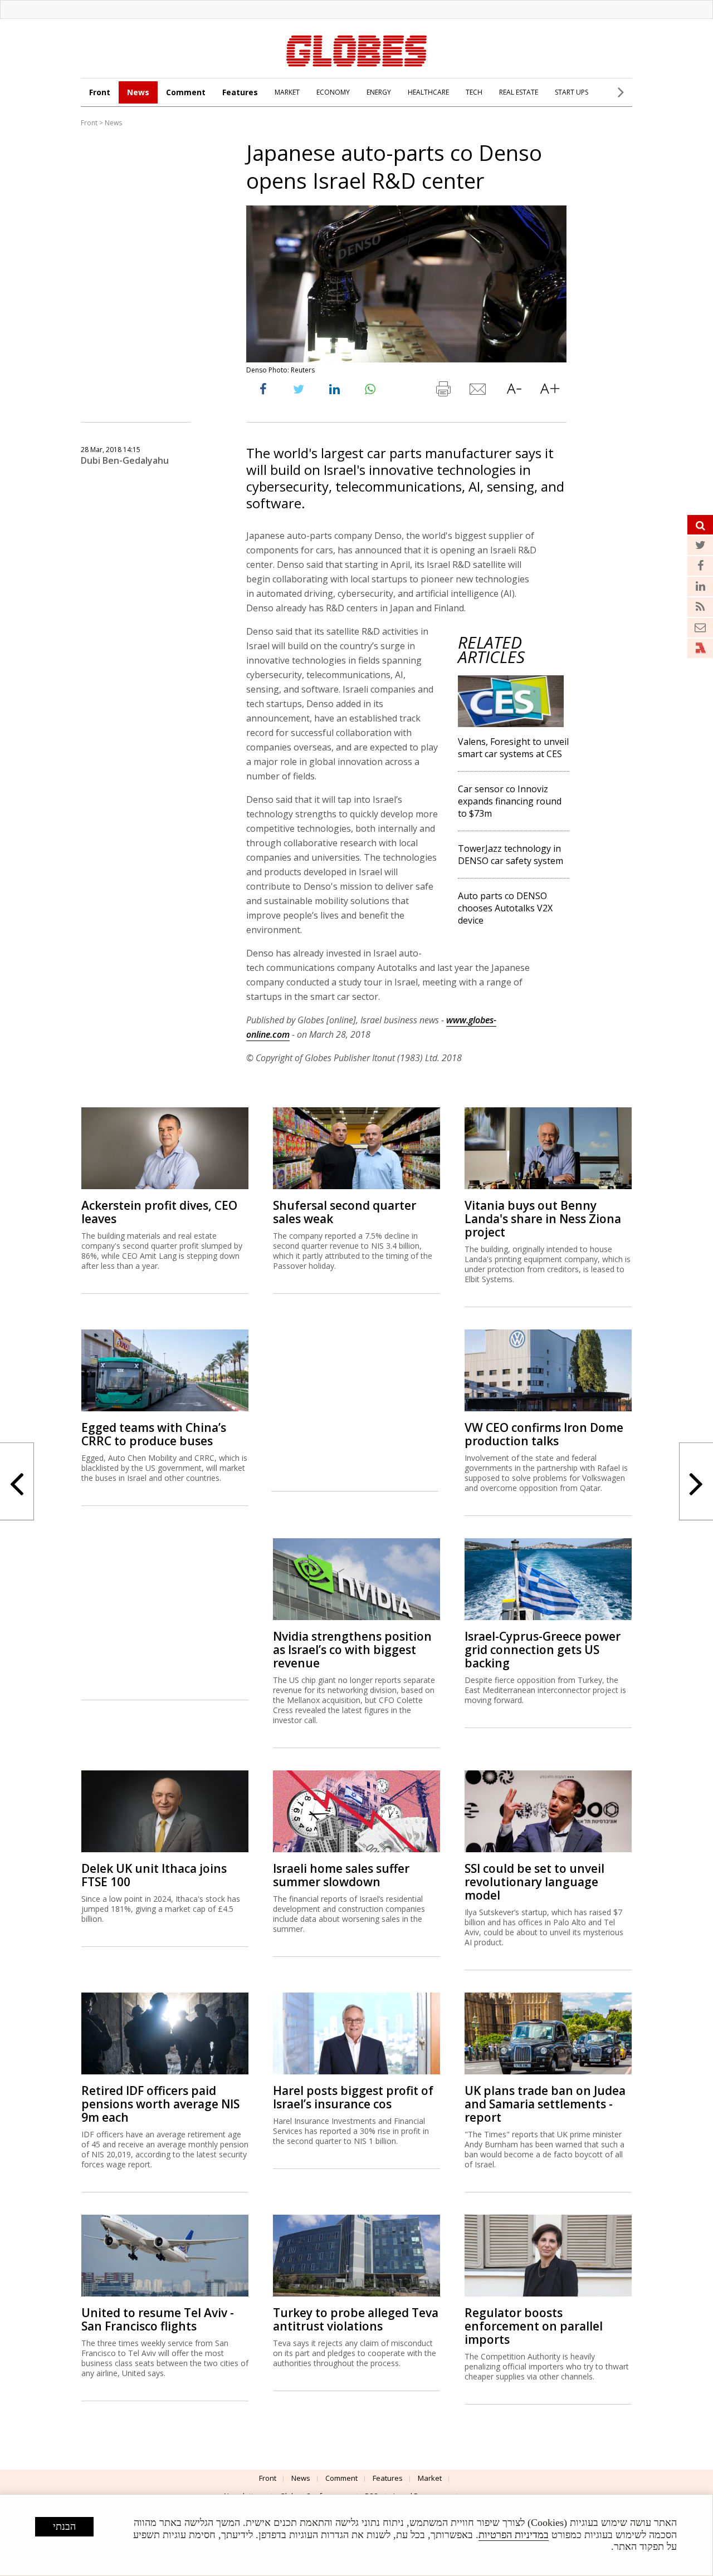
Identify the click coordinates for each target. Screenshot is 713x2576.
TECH (474, 92)
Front (100, 92)
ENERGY (379, 92)
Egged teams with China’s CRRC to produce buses (154, 1434)
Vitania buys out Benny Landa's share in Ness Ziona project (543, 1219)
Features (240, 92)
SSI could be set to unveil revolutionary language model (534, 1882)
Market (430, 2478)
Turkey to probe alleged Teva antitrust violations (356, 2319)
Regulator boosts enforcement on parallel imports (534, 2326)
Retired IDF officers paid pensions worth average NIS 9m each (160, 2104)
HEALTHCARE (428, 92)
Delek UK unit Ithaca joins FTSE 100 (154, 1875)
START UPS (572, 92)
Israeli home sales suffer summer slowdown (341, 1875)
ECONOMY (333, 92)
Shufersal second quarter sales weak (345, 1212)
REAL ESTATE (519, 92)
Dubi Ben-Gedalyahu (125, 460)
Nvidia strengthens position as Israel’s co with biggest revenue (352, 1650)
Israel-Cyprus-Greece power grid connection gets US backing (543, 1650)
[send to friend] (478, 391)
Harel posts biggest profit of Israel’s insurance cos (353, 2097)
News (138, 92)
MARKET (287, 92)
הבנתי (64, 2526)
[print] (443, 391)
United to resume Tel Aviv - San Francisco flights (158, 2319)
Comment (186, 92)
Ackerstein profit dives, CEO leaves (159, 1212)
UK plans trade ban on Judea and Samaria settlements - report (545, 2104)
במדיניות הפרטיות (514, 2535)
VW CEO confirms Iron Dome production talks (544, 1434)
